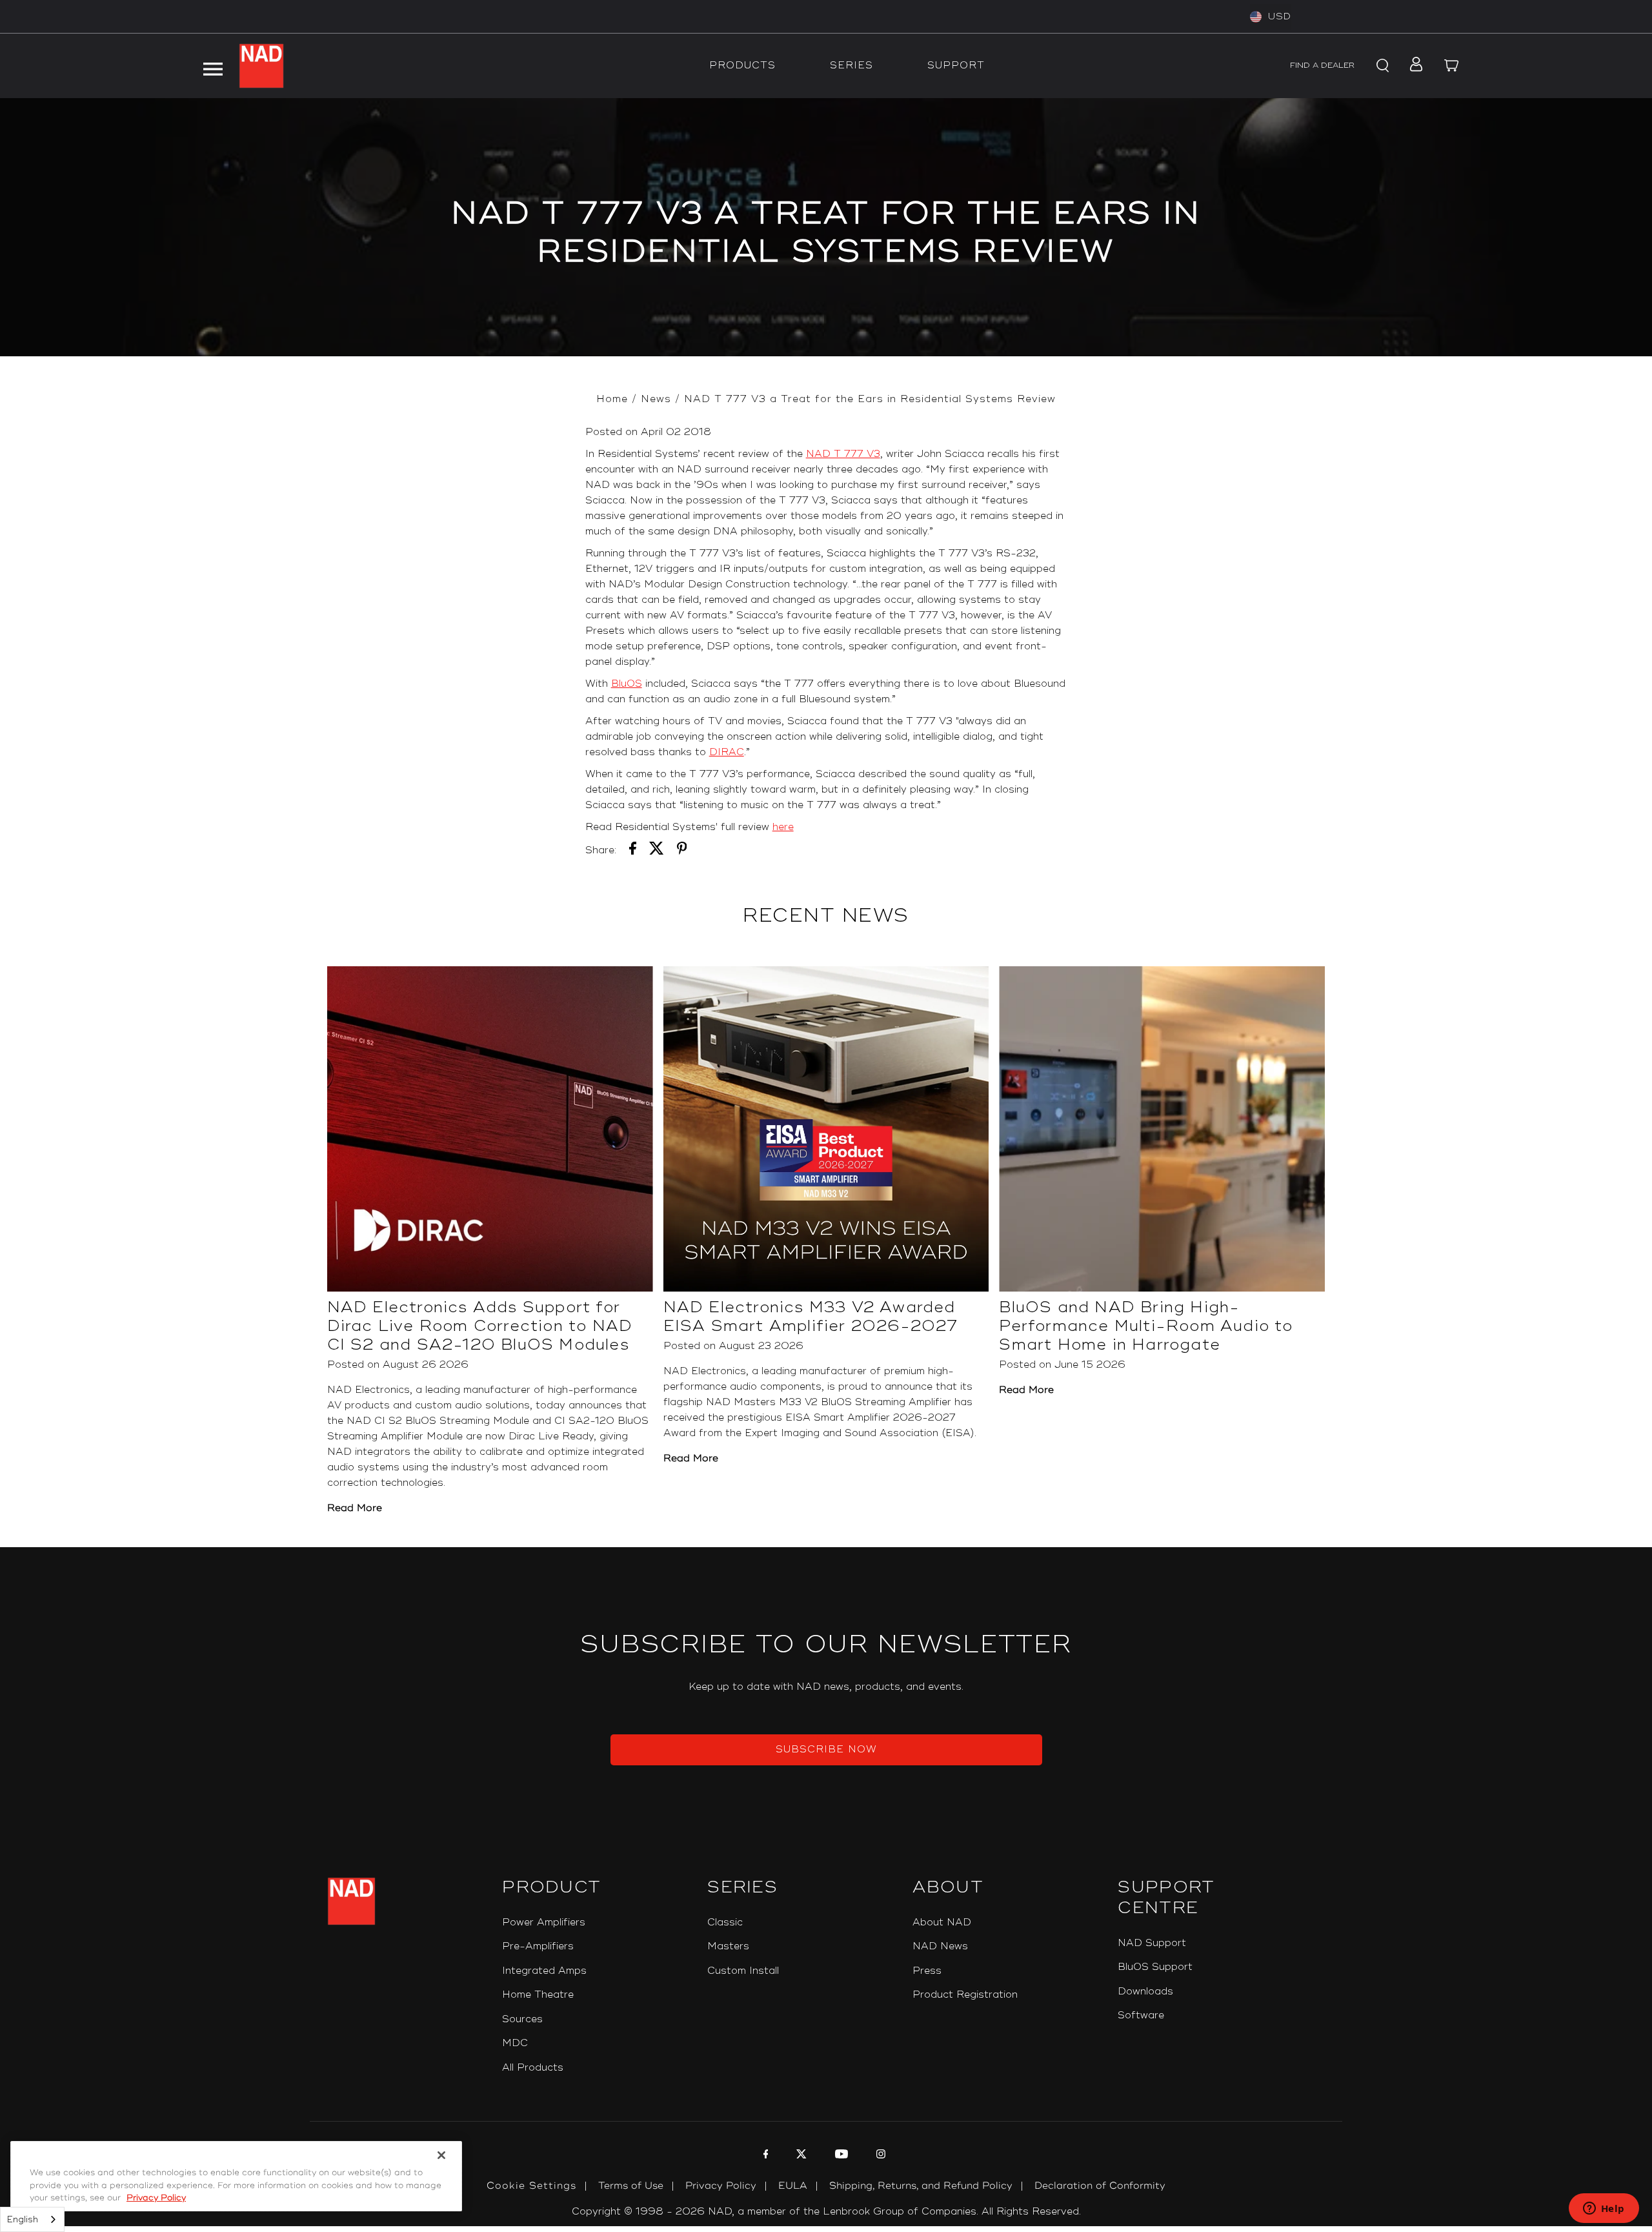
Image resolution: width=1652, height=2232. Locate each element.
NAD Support (1152, 1943)
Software (1141, 2015)
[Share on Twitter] (657, 851)
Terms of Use (631, 2186)
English (23, 2220)
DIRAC (727, 752)
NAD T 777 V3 (843, 454)
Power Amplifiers (544, 1923)
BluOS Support (1155, 1967)
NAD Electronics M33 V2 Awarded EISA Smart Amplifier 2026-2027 (811, 1317)
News (656, 399)
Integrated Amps (544, 1971)
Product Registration (965, 1995)
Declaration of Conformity (1100, 2186)
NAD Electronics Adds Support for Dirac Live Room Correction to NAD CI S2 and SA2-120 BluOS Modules (480, 1326)
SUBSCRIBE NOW (826, 1750)
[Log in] (1412, 66)
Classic (725, 1923)
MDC (515, 2043)
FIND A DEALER (1322, 66)
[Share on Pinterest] (682, 851)
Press (927, 1971)
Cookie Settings (531, 2186)
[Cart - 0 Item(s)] (1452, 66)
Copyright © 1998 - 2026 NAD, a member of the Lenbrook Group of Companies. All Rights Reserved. (826, 2212)
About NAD (942, 1923)
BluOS (627, 684)
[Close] (441, 2155)
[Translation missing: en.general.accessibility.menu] (212, 66)
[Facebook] (764, 2156)
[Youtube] (840, 2156)
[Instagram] (879, 2156)
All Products (533, 2068)
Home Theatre (538, 1995)
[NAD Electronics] (261, 66)
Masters (728, 1946)
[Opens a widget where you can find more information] (1604, 2209)
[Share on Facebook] (633, 851)
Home (612, 399)
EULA (793, 2186)
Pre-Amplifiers (538, 1946)
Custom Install (743, 1971)
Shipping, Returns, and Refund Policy (921, 2186)
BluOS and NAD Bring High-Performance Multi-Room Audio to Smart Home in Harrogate (1146, 1326)
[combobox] (32, 2219)
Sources (522, 2019)
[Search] (1381, 66)
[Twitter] (800, 2156)
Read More (355, 1508)
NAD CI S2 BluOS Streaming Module (438, 1421)
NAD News (940, 1946)
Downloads (1145, 1992)
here (783, 827)
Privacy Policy (721, 2186)
